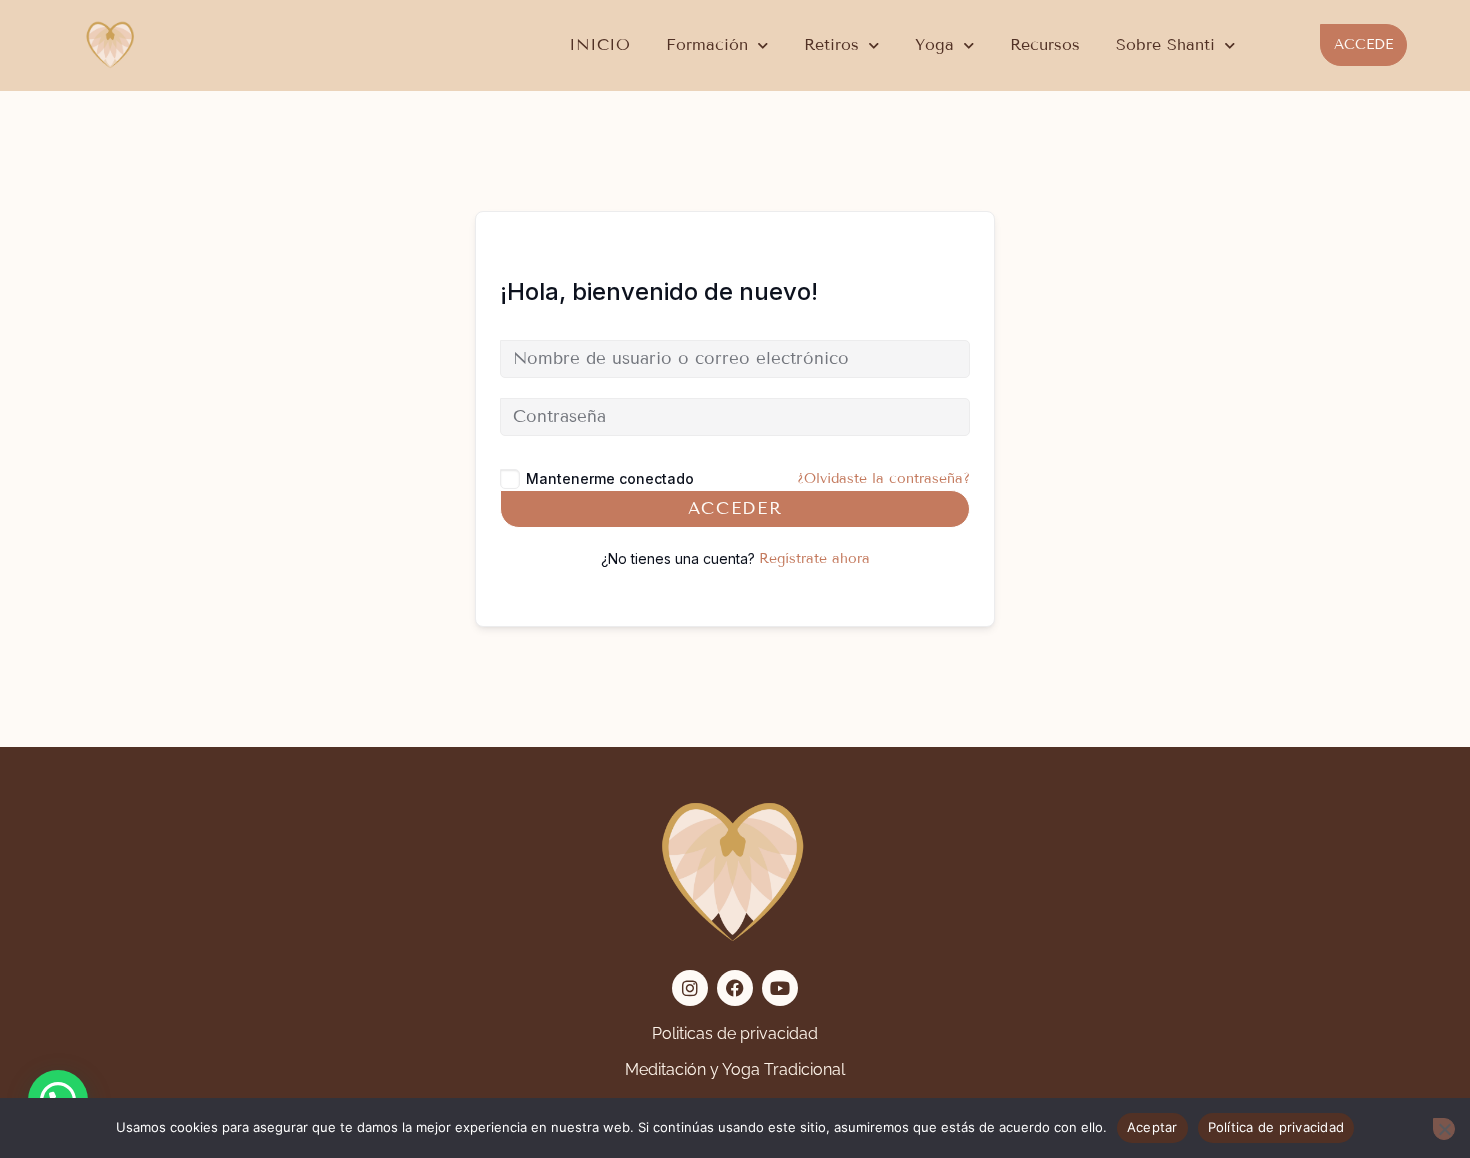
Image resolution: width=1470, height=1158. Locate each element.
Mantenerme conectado (610, 478)
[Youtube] (780, 988)
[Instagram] (690, 988)
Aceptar (1152, 1127)
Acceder (735, 508)
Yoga (934, 44)
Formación (707, 44)
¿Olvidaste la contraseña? (883, 478)
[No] (1444, 1129)
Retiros (831, 44)
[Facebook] (735, 988)
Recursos (1045, 44)
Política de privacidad (1276, 1127)
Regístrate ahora (814, 558)
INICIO (599, 44)
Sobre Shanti (1165, 44)
